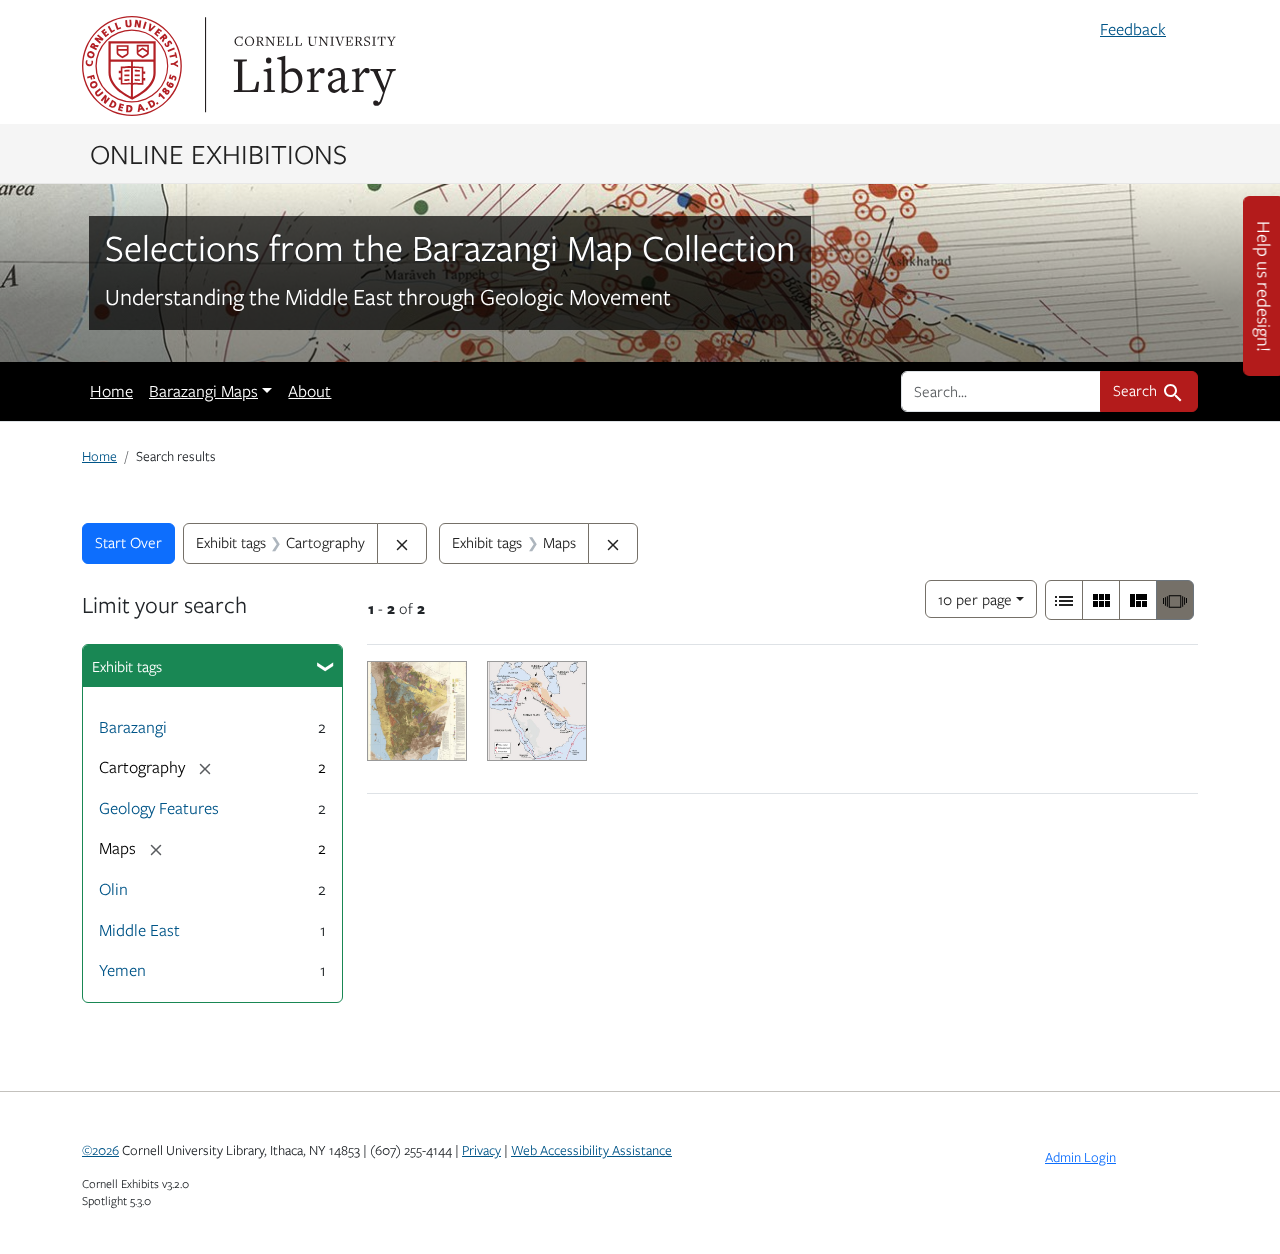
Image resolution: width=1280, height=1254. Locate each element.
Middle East (139, 930)
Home (111, 391)
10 (975, 598)
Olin (113, 889)
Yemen (122, 970)
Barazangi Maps (203, 391)
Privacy (481, 1150)
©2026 (100, 1150)
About (309, 391)
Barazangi (133, 727)
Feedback (1133, 29)
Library (312, 66)
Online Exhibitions (218, 153)
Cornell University (132, 66)
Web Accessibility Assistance (591, 1150)
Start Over (128, 542)
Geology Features (159, 808)
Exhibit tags (127, 666)
